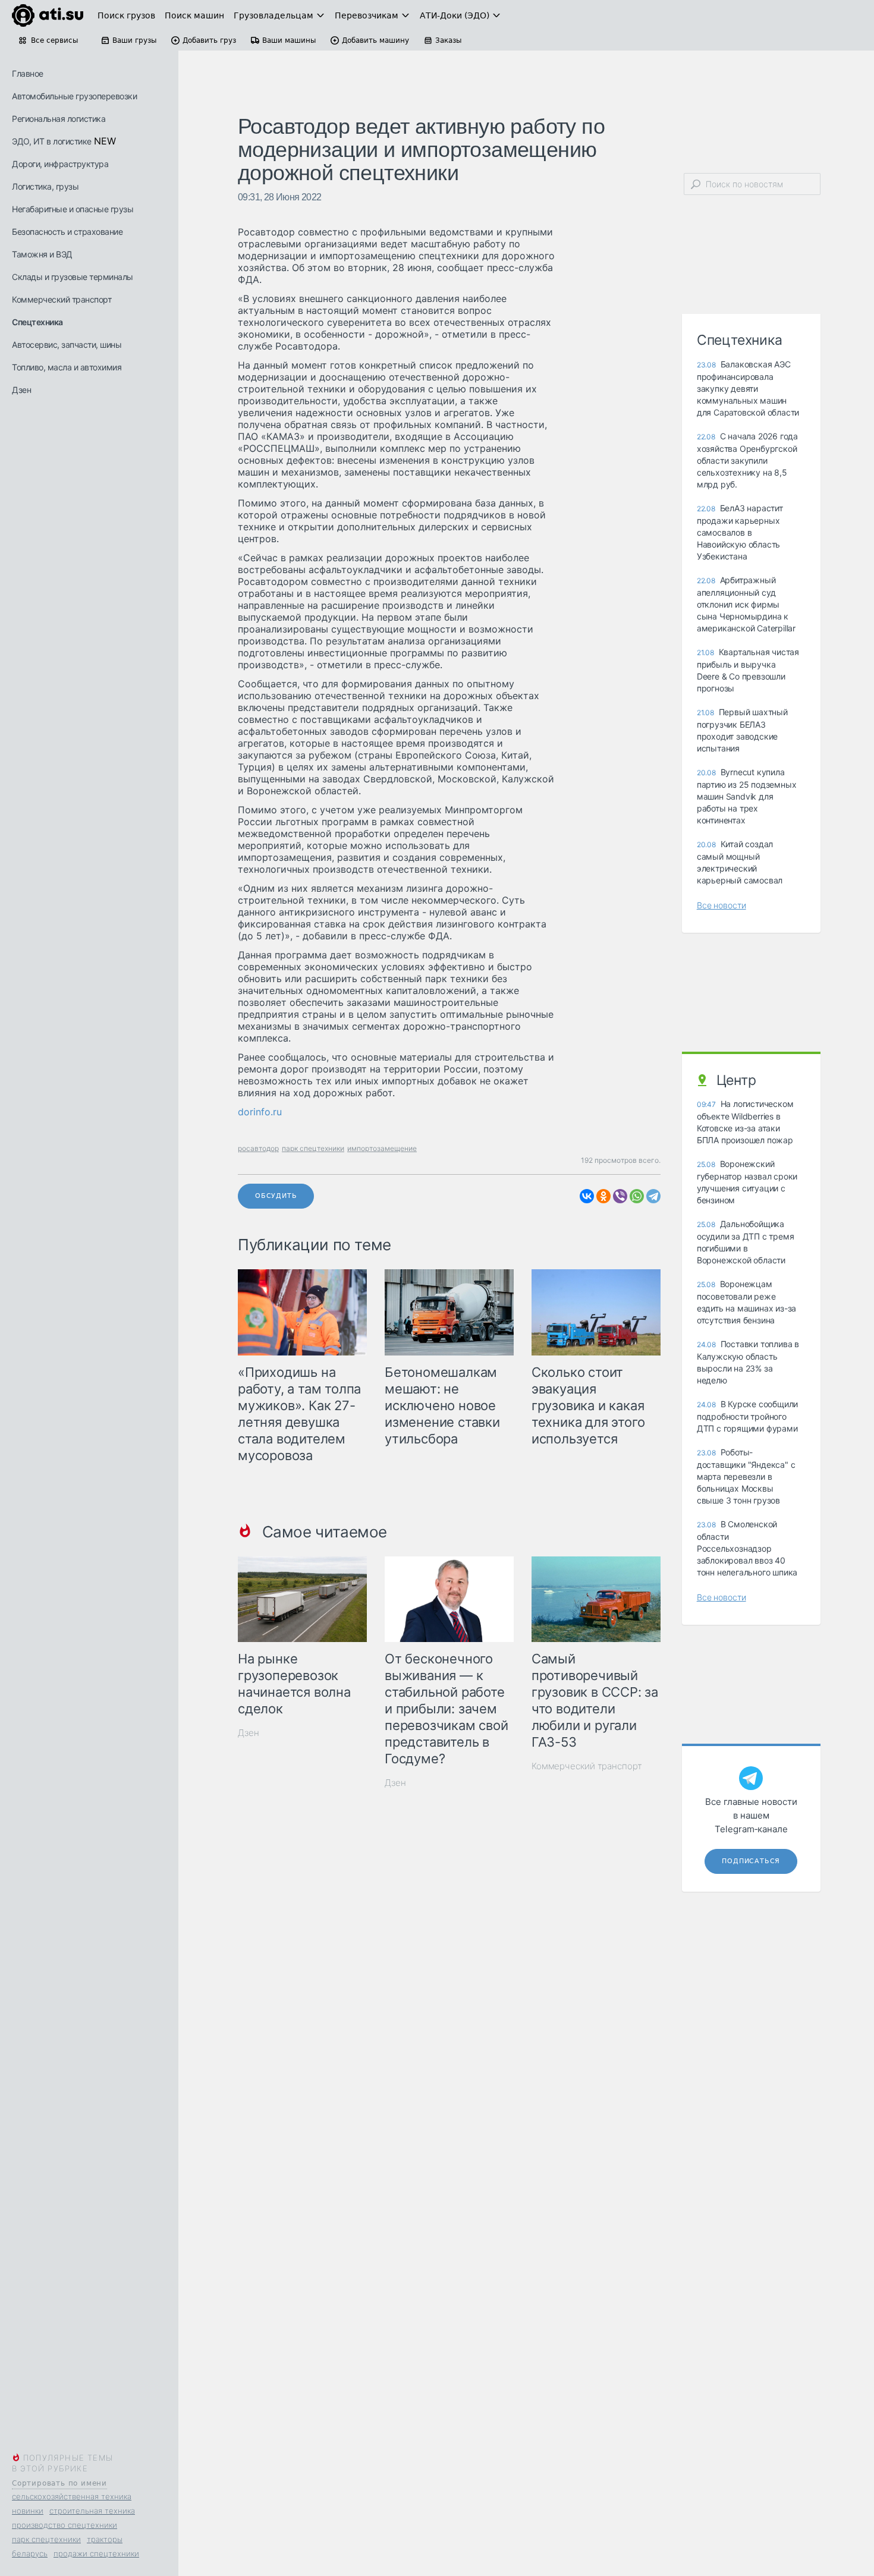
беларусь (30, 2553)
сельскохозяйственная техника (72, 2496)
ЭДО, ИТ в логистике (52, 141)
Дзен (21, 390)
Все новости (721, 905)
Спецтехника (37, 322)
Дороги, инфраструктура (60, 164)
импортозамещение (382, 1148)
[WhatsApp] (637, 1196)
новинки (28, 2511)
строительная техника (92, 2511)
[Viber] (620, 1196)
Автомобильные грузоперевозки (74, 96)
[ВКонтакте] (587, 1196)
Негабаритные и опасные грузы (73, 209)
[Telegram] (653, 1196)
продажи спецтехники (96, 2553)
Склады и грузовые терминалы (73, 277)
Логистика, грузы (45, 186)
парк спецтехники (46, 2539)
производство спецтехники (65, 2525)
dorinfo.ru (260, 1112)
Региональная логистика (59, 119)
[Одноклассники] (603, 1196)
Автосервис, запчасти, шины (67, 345)
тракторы (105, 2539)
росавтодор (258, 1148)
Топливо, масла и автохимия (67, 367)
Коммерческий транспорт (62, 299)
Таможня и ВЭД (42, 254)
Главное (28, 73)
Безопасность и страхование (67, 232)
